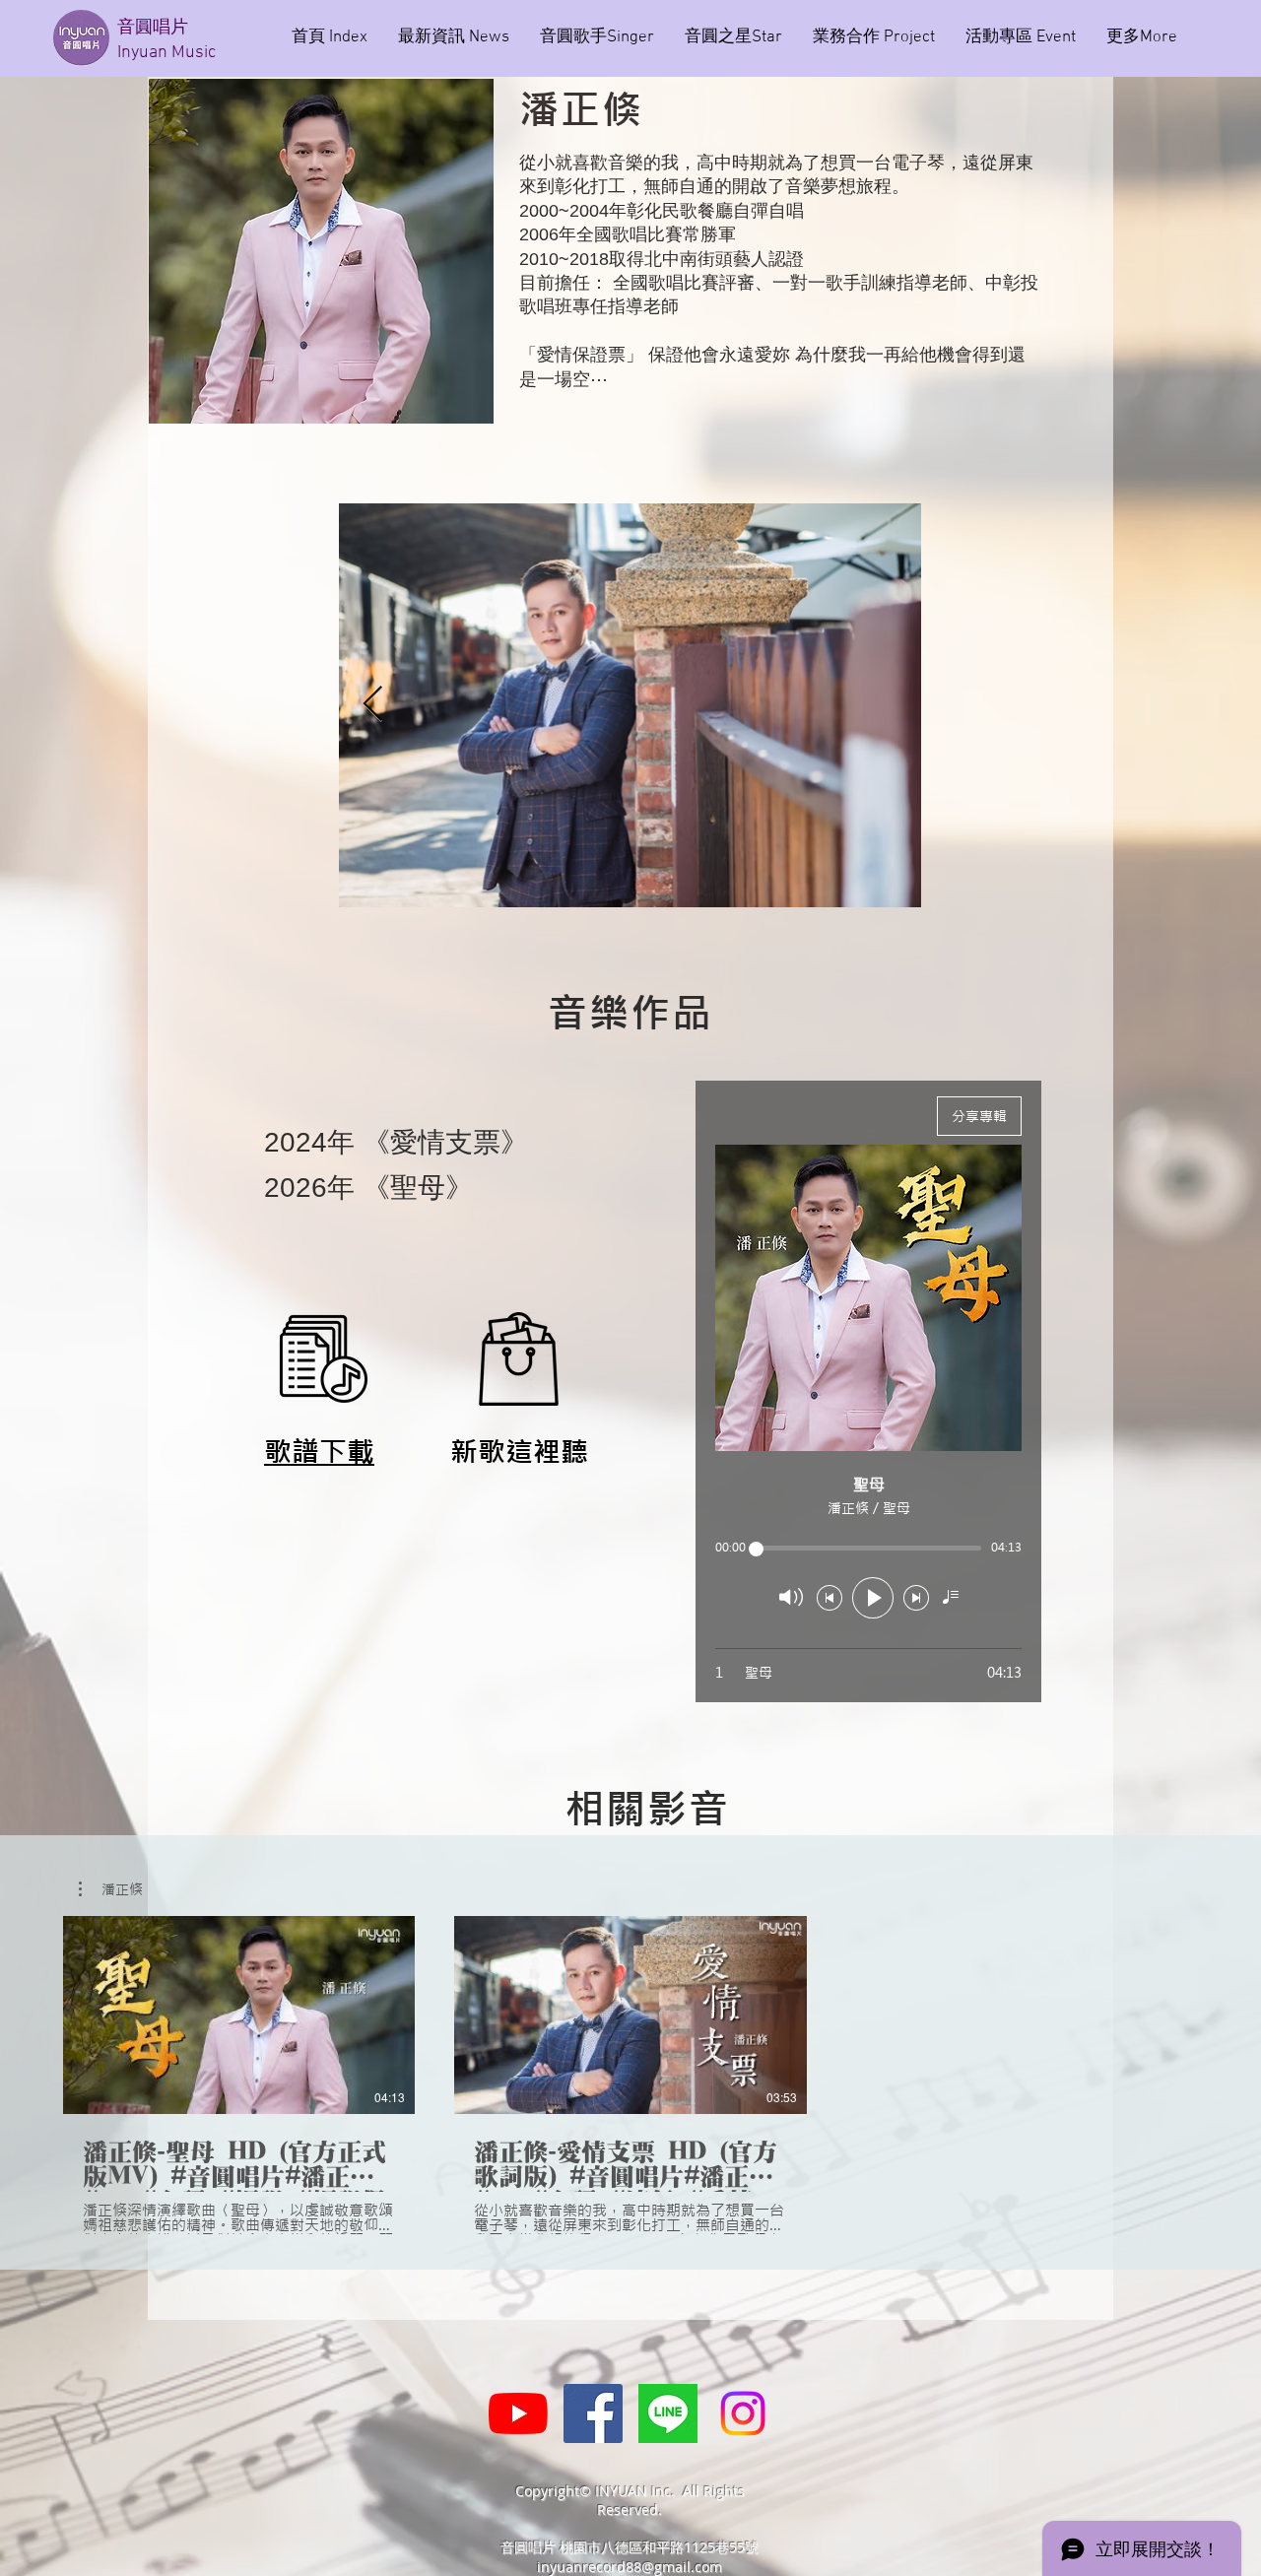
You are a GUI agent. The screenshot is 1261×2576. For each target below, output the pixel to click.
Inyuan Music (166, 53)
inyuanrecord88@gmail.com (630, 2567)
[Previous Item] (373, 705)
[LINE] (668, 2413)
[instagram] (743, 2413)
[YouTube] (518, 2413)
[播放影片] (239, 2015)
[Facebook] (593, 2413)
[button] (111, 1889)
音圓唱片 (155, 28)
